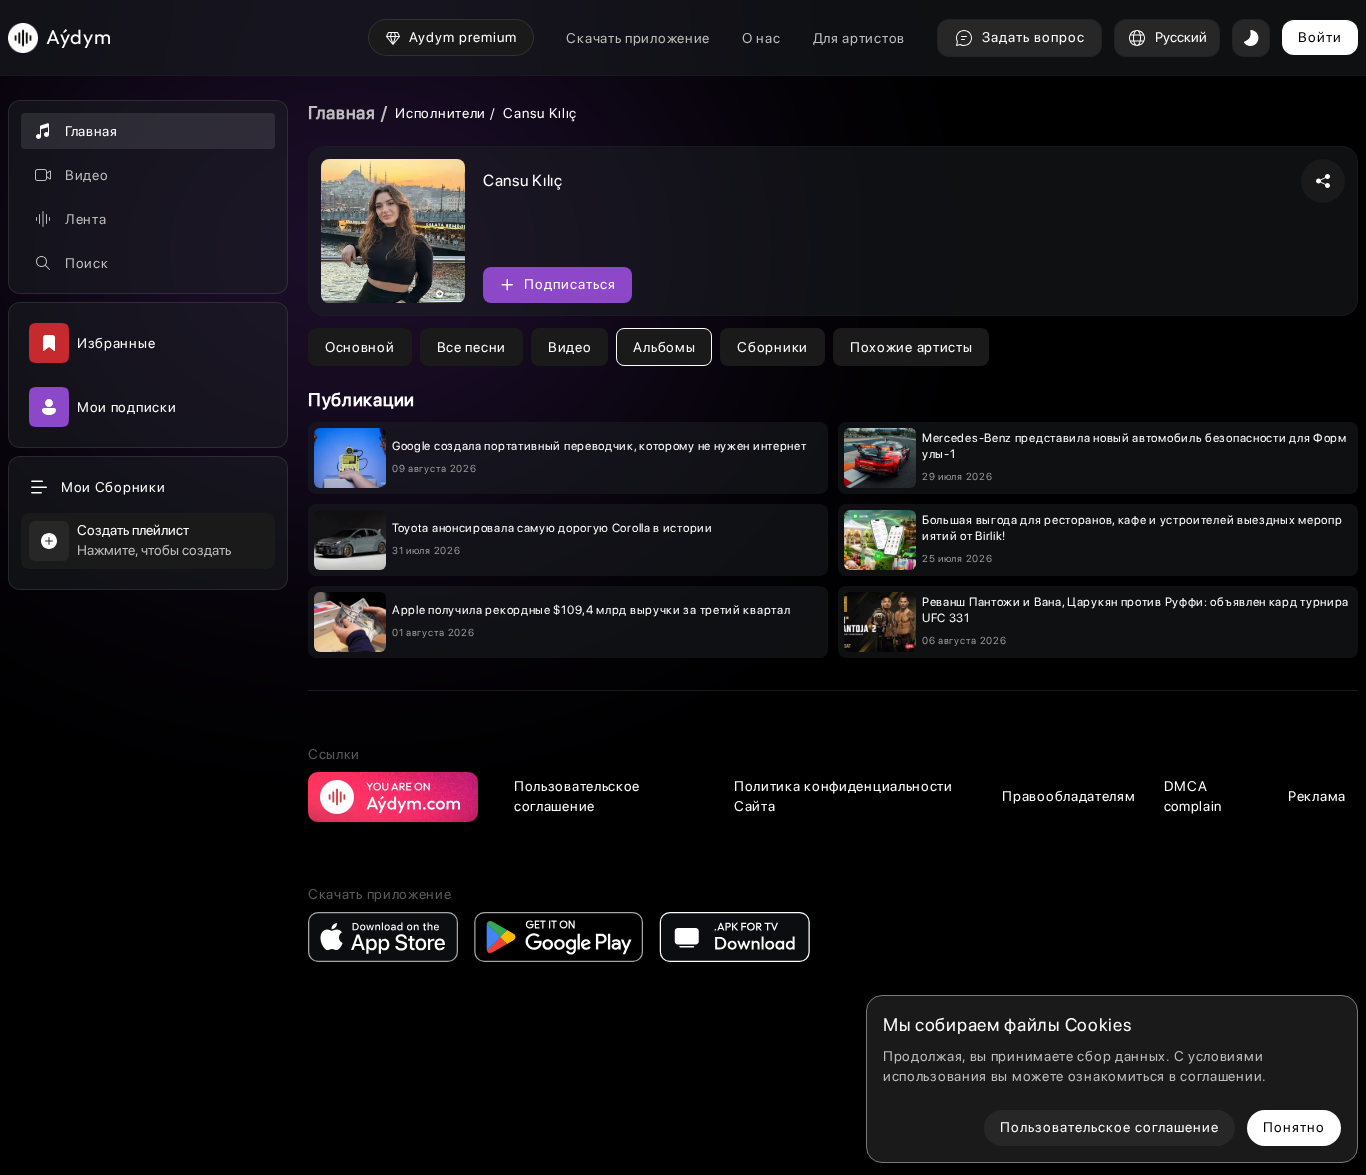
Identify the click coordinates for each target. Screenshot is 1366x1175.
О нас (761, 38)
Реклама (1317, 796)
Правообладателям (1068, 796)
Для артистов (859, 38)
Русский (1181, 37)
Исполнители (440, 113)
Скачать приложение (638, 38)
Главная (342, 112)
